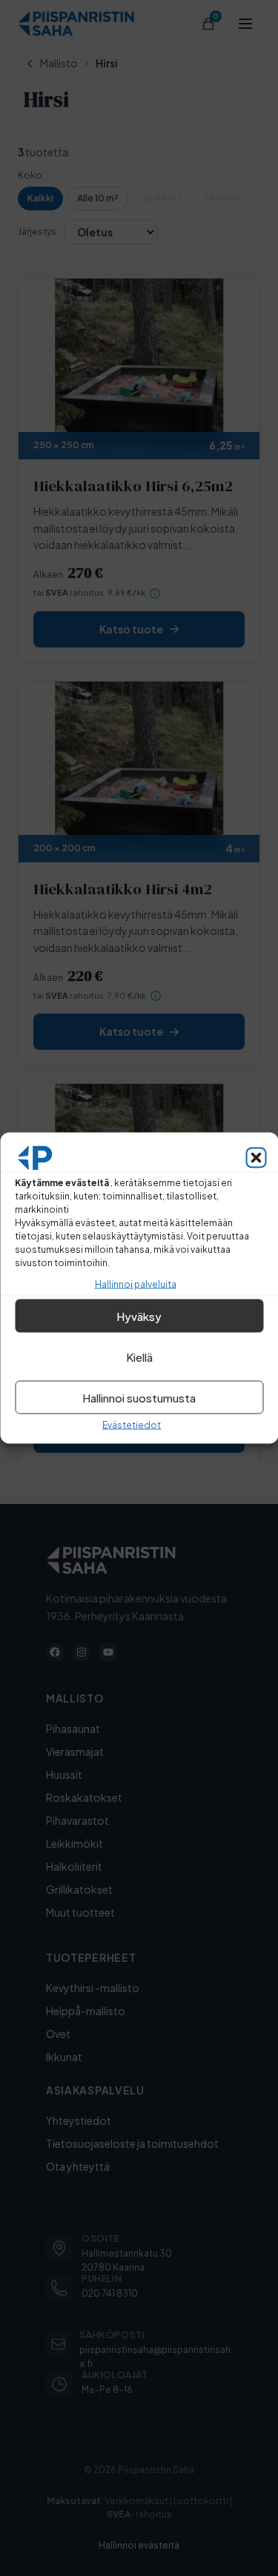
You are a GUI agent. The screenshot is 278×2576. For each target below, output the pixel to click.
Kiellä (139, 1356)
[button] (256, 1158)
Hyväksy (139, 1315)
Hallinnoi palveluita (136, 1284)
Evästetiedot (132, 1425)
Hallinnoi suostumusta (139, 1397)
